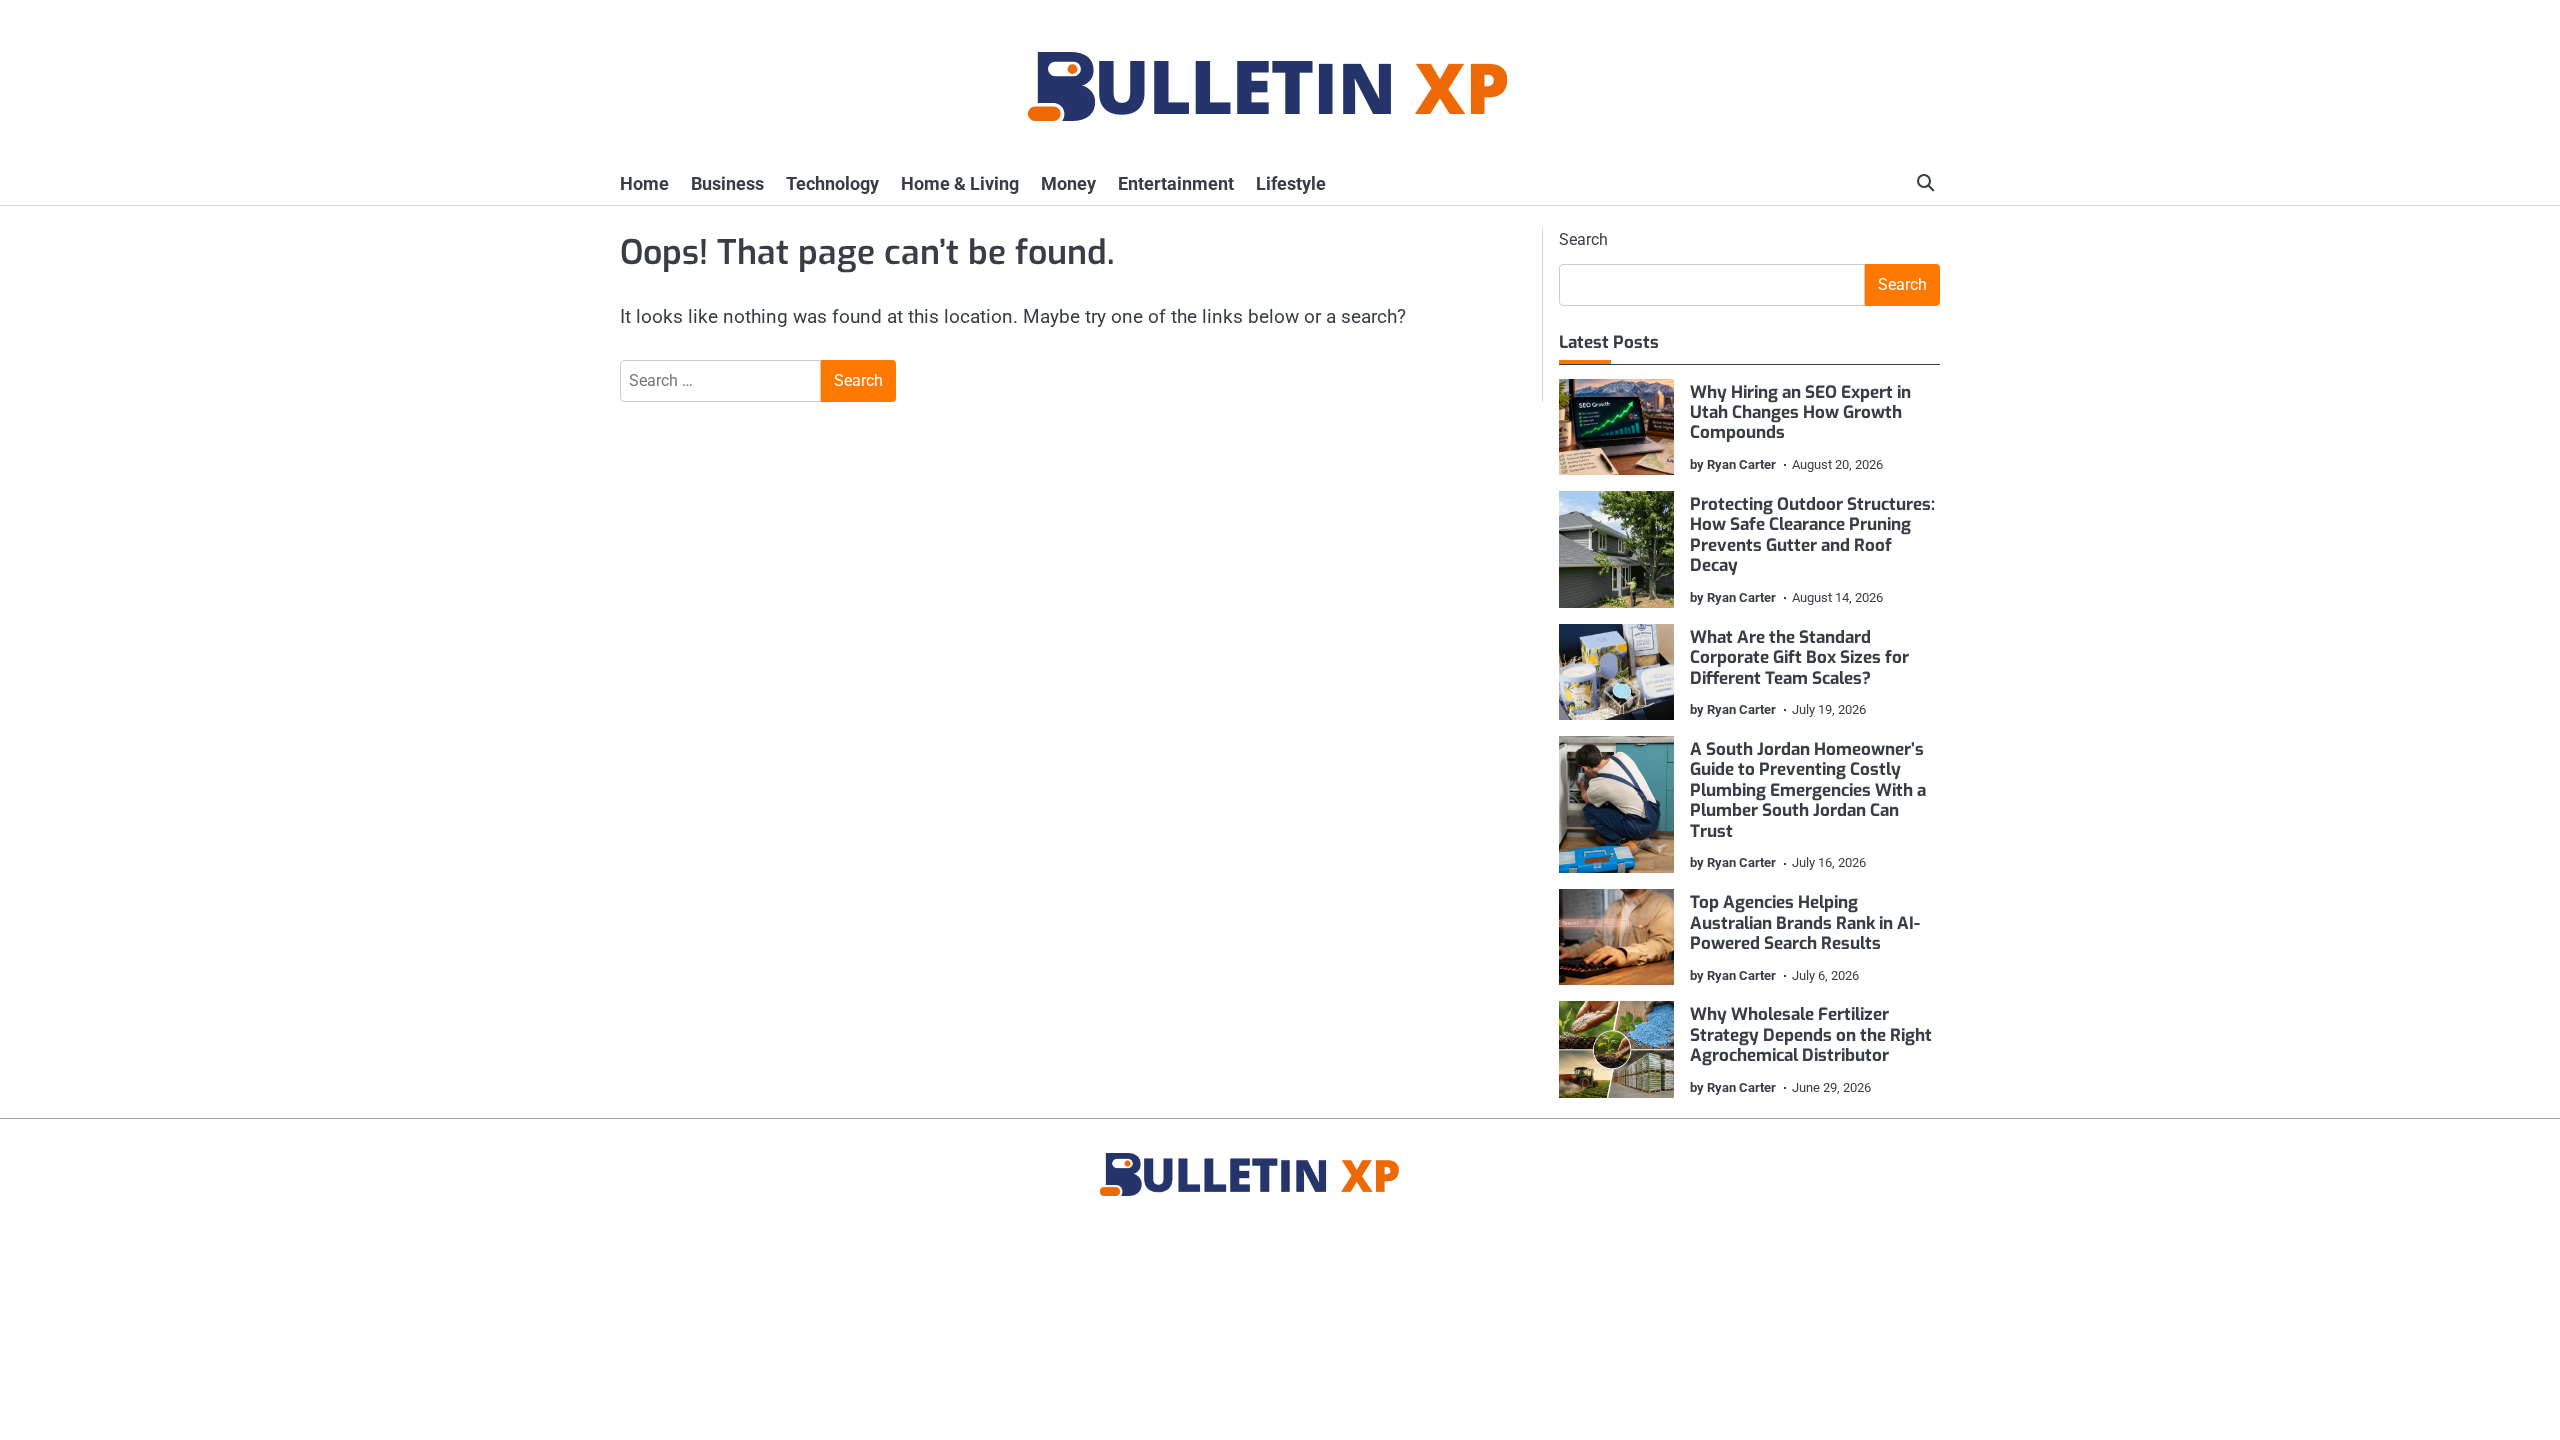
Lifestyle (1291, 183)
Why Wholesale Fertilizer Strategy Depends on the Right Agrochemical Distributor (1811, 1035)
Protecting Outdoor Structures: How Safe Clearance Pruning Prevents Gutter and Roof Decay (1812, 535)
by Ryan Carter (1733, 464)
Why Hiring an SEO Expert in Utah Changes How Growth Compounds (1800, 413)
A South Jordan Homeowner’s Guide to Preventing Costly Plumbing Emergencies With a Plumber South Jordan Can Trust (1808, 790)
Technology (832, 183)
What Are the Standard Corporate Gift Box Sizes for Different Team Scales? (1799, 658)
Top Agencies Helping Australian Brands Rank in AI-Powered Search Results (1805, 923)
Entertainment (1176, 183)
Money (1068, 183)
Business (727, 183)
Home (644, 183)
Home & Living (960, 183)
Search (1583, 239)
